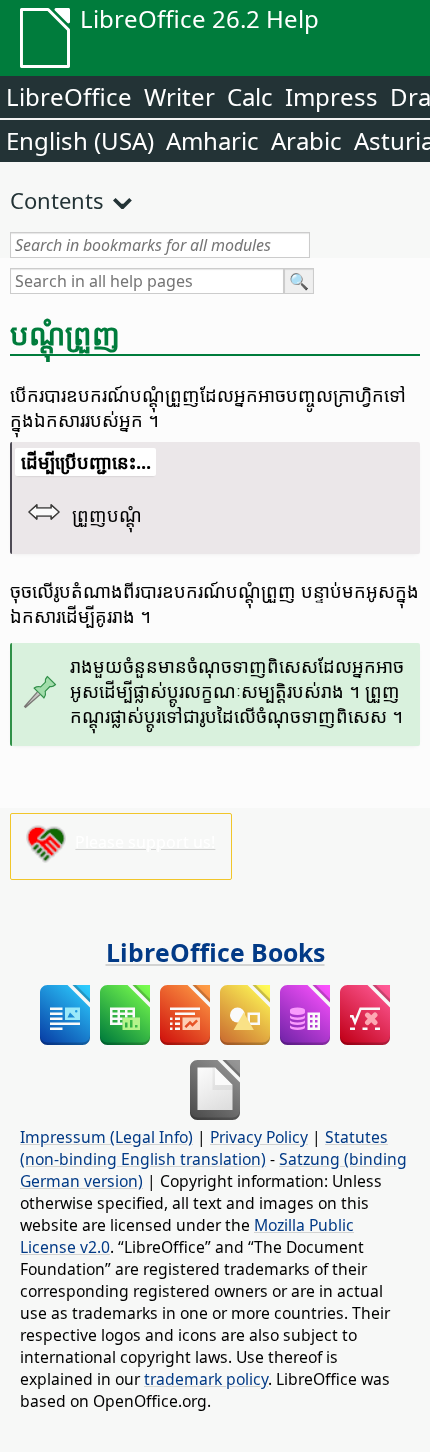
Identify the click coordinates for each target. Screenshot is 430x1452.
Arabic (306, 140)
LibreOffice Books (215, 952)
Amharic (212, 140)
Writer (179, 96)
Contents (57, 200)
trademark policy (206, 1379)
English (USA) (80, 140)
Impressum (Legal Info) (106, 1137)
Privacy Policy (259, 1137)
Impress (331, 96)
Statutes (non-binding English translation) (204, 1148)
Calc (250, 96)
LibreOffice (69, 96)
